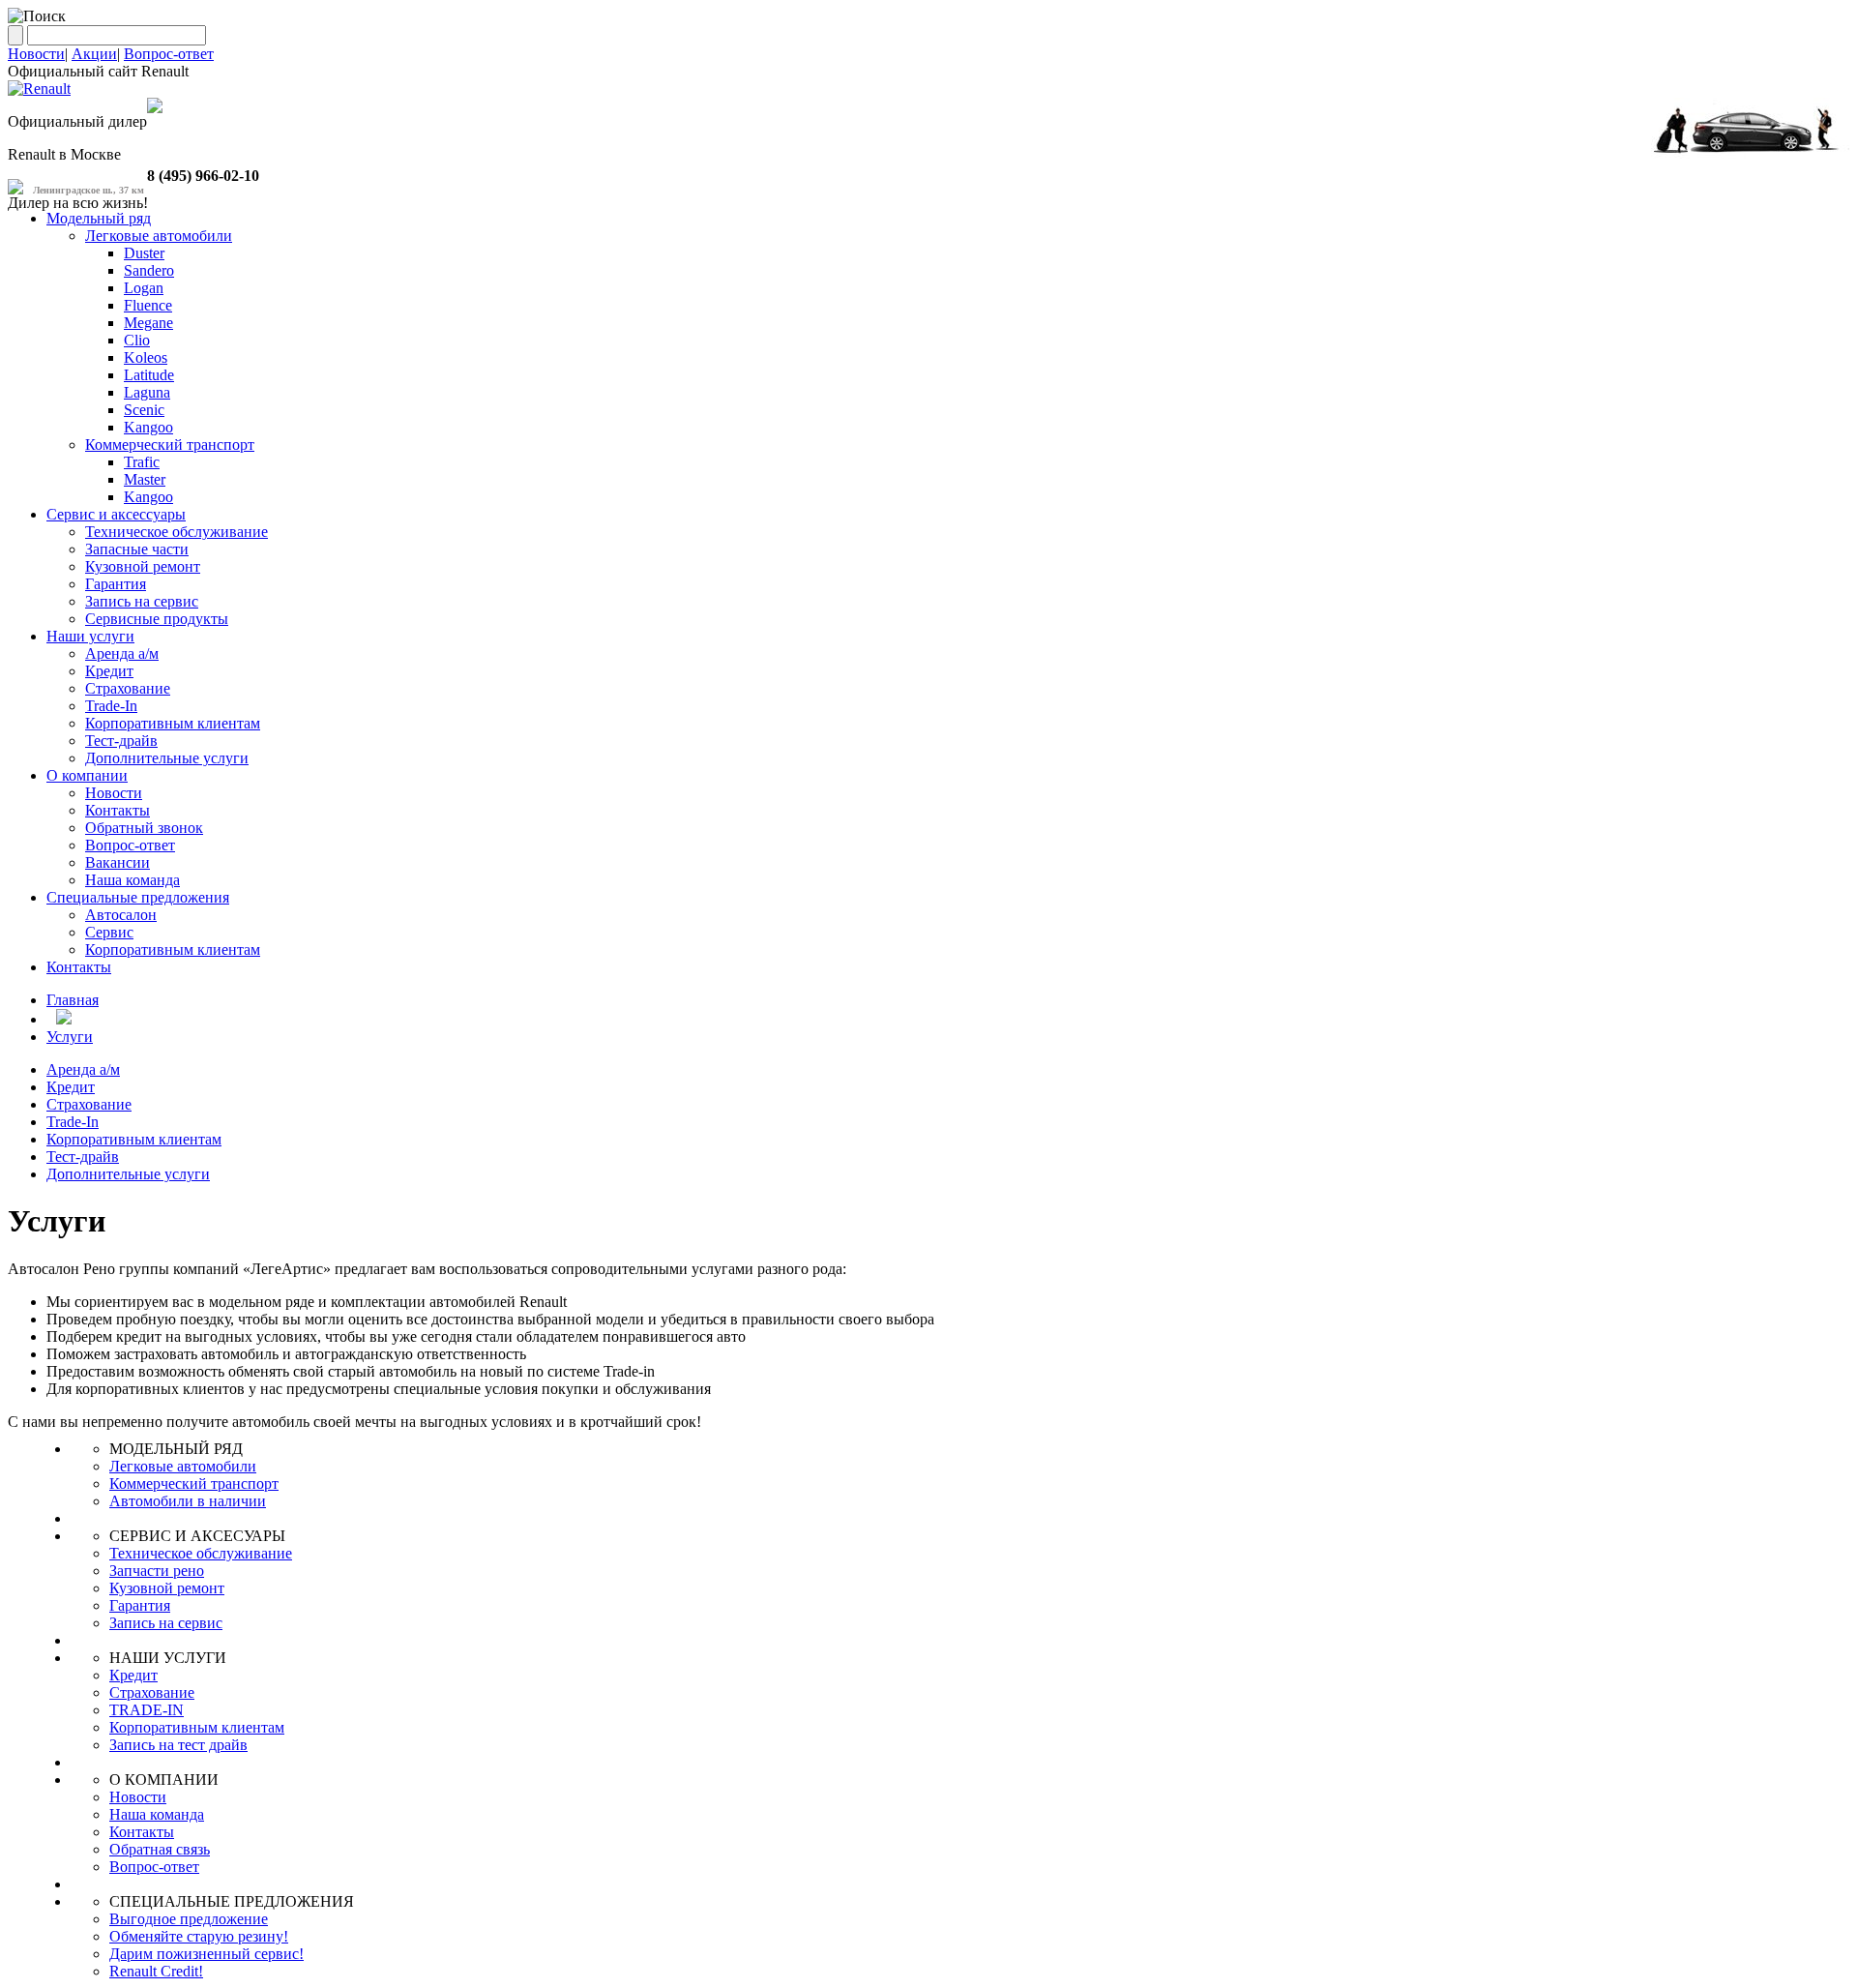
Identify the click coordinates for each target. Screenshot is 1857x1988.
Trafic (142, 462)
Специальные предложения (138, 897)
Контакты (118, 810)
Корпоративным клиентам (173, 723)
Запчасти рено (157, 1571)
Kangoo (148, 427)
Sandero (149, 270)
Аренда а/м (122, 653)
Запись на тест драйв (178, 1745)
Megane (148, 323)
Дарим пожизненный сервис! (206, 1954)
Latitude (149, 375)
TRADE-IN (147, 1710)
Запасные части (137, 549)
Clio (137, 340)
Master (145, 479)
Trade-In (111, 706)
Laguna (147, 392)
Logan (144, 288)
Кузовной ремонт (143, 566)
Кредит (109, 671)
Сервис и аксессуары (116, 514)
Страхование (128, 688)
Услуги (70, 1037)
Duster (144, 253)
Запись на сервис (142, 601)
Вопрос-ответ (169, 54)
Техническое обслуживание (177, 532)
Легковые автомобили (159, 236)
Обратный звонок (144, 828)
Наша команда (133, 880)
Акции (94, 54)
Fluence (148, 305)
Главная (73, 1000)
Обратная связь (160, 1849)
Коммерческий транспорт (170, 445)
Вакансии (118, 862)
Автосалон (121, 915)
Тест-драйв (121, 741)
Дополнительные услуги (167, 758)
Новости (36, 54)
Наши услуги (90, 636)
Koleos (146, 357)
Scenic (144, 410)
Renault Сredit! (156, 1971)
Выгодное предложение (189, 1919)
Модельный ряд (99, 218)
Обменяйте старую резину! (199, 1936)
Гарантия (116, 584)
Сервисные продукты (157, 619)
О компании (87, 775)
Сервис (109, 932)
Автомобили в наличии (188, 1501)
